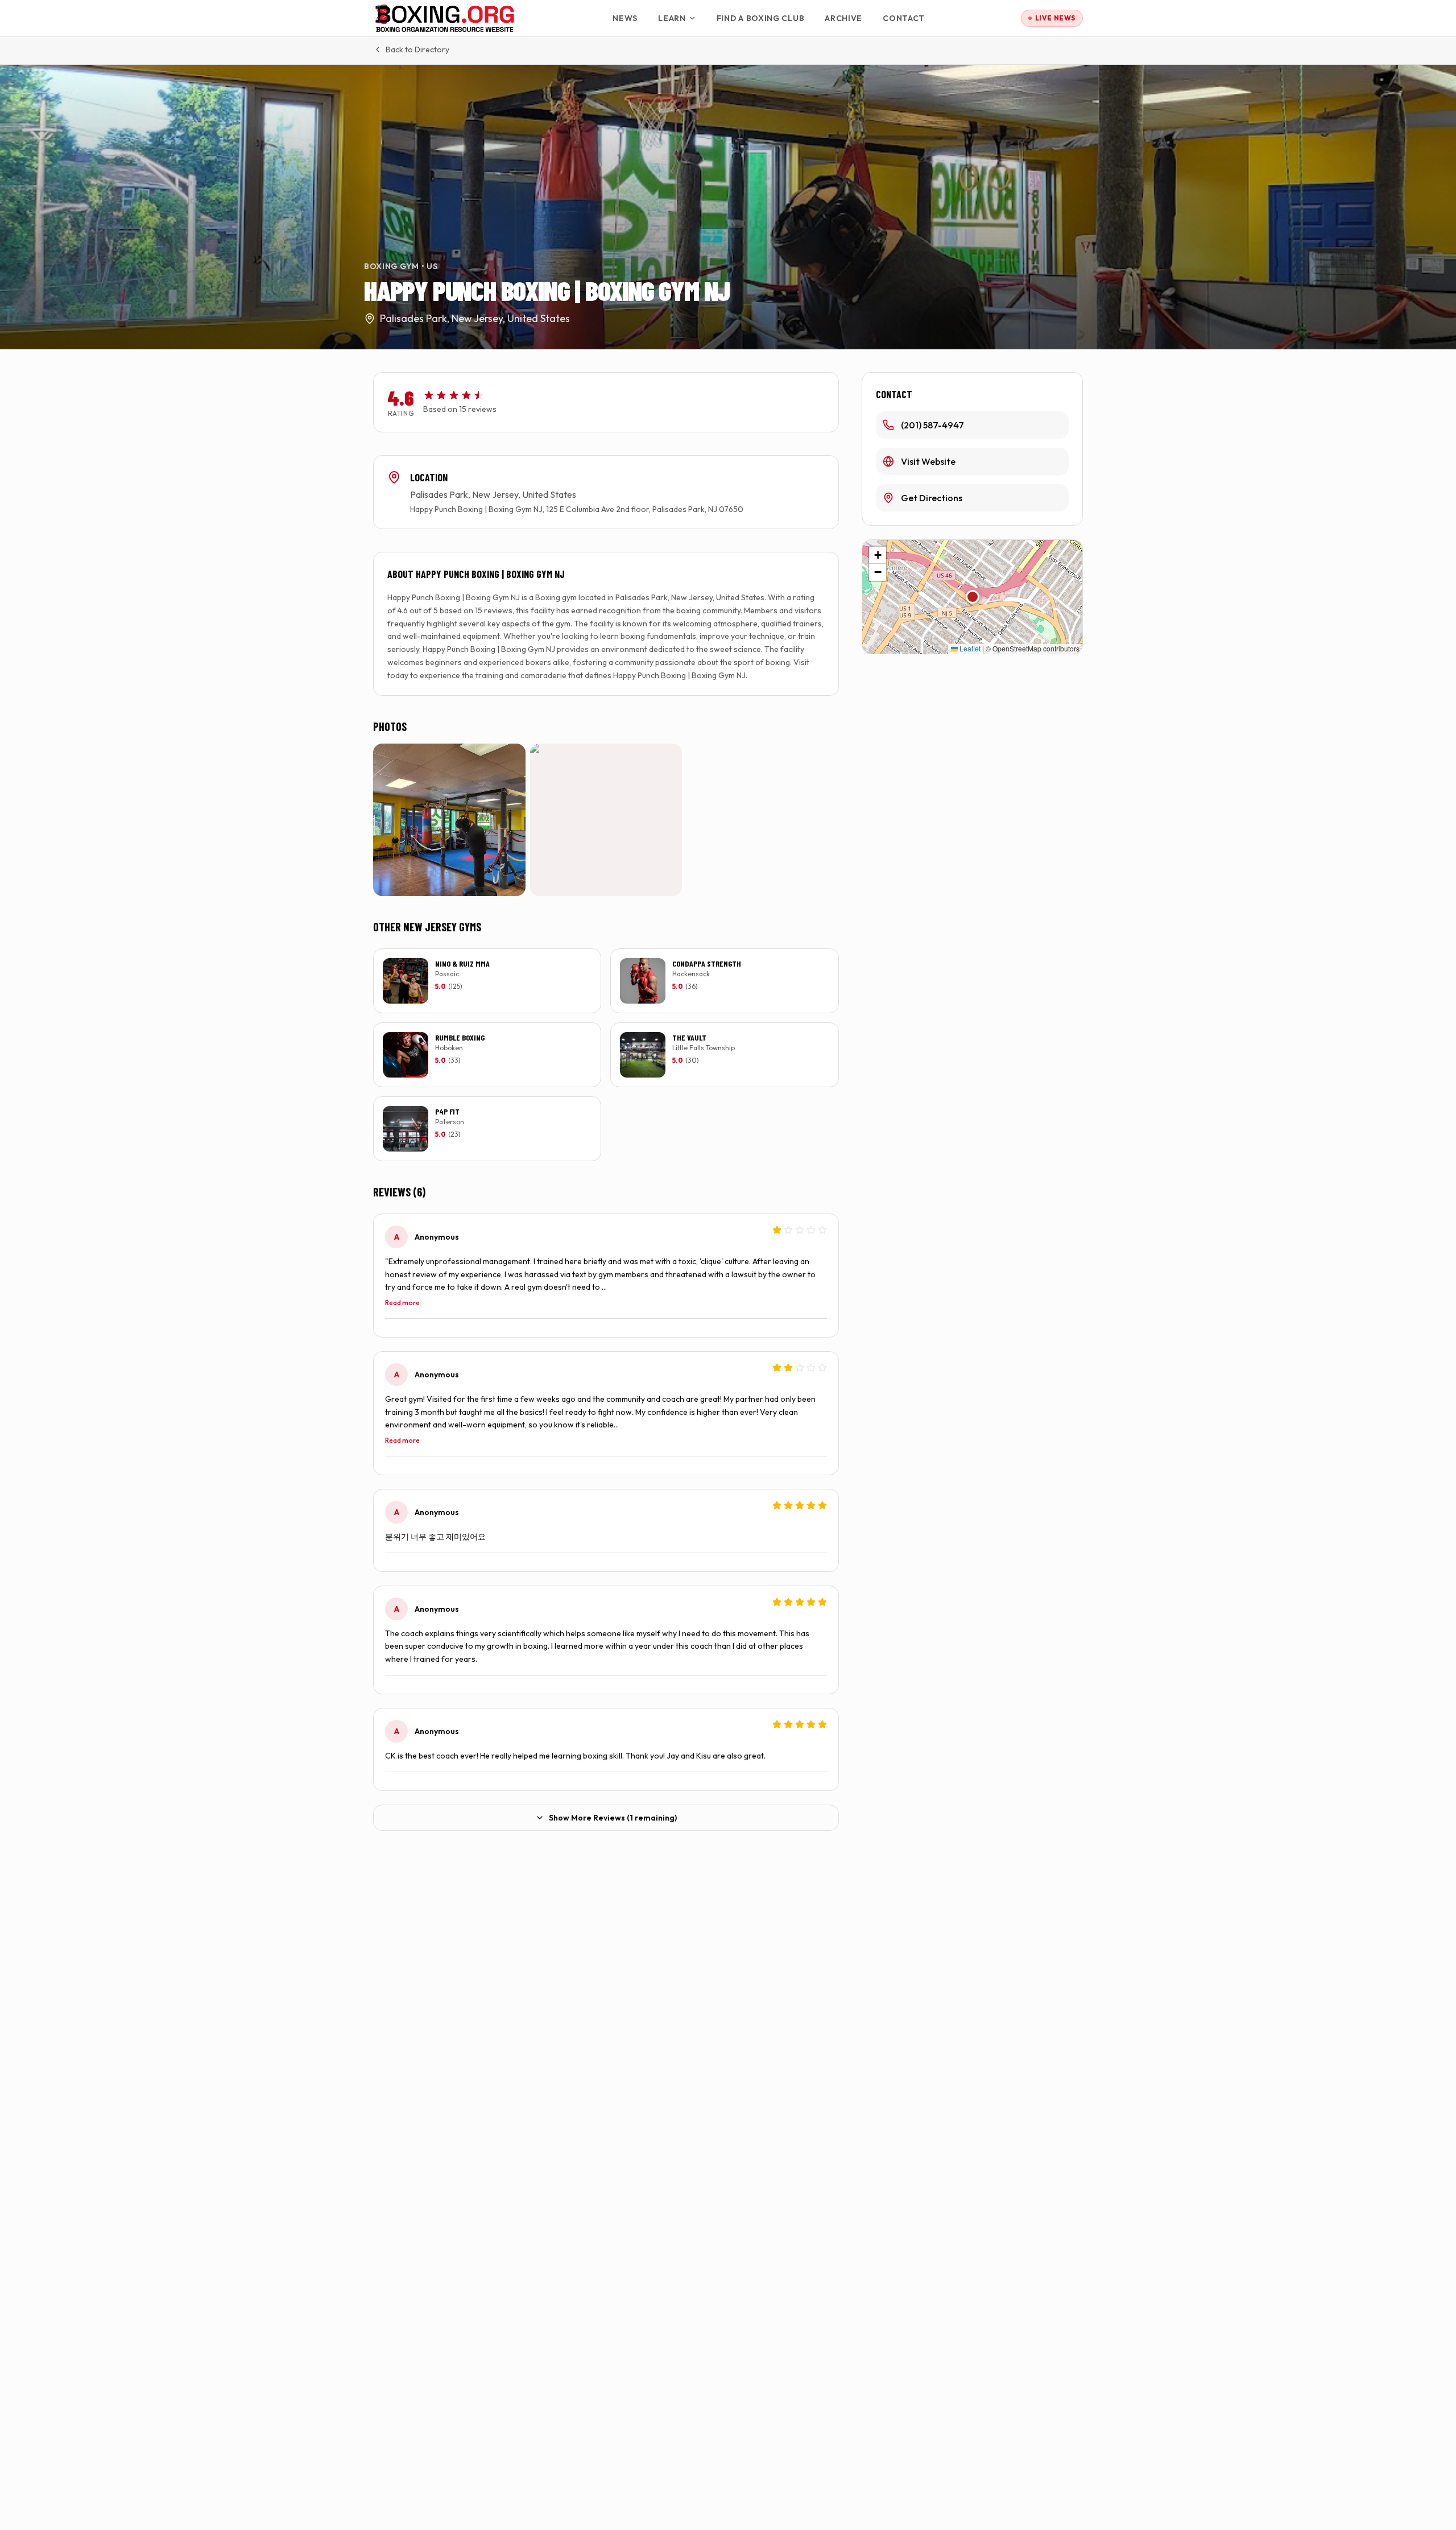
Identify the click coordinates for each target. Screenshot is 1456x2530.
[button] (973, 597)
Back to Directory (417, 49)
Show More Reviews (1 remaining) (613, 1818)
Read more (402, 1303)
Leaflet (969, 648)
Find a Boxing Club (761, 18)
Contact (904, 18)
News (625, 18)
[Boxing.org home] (445, 18)
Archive (843, 18)
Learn (672, 18)
